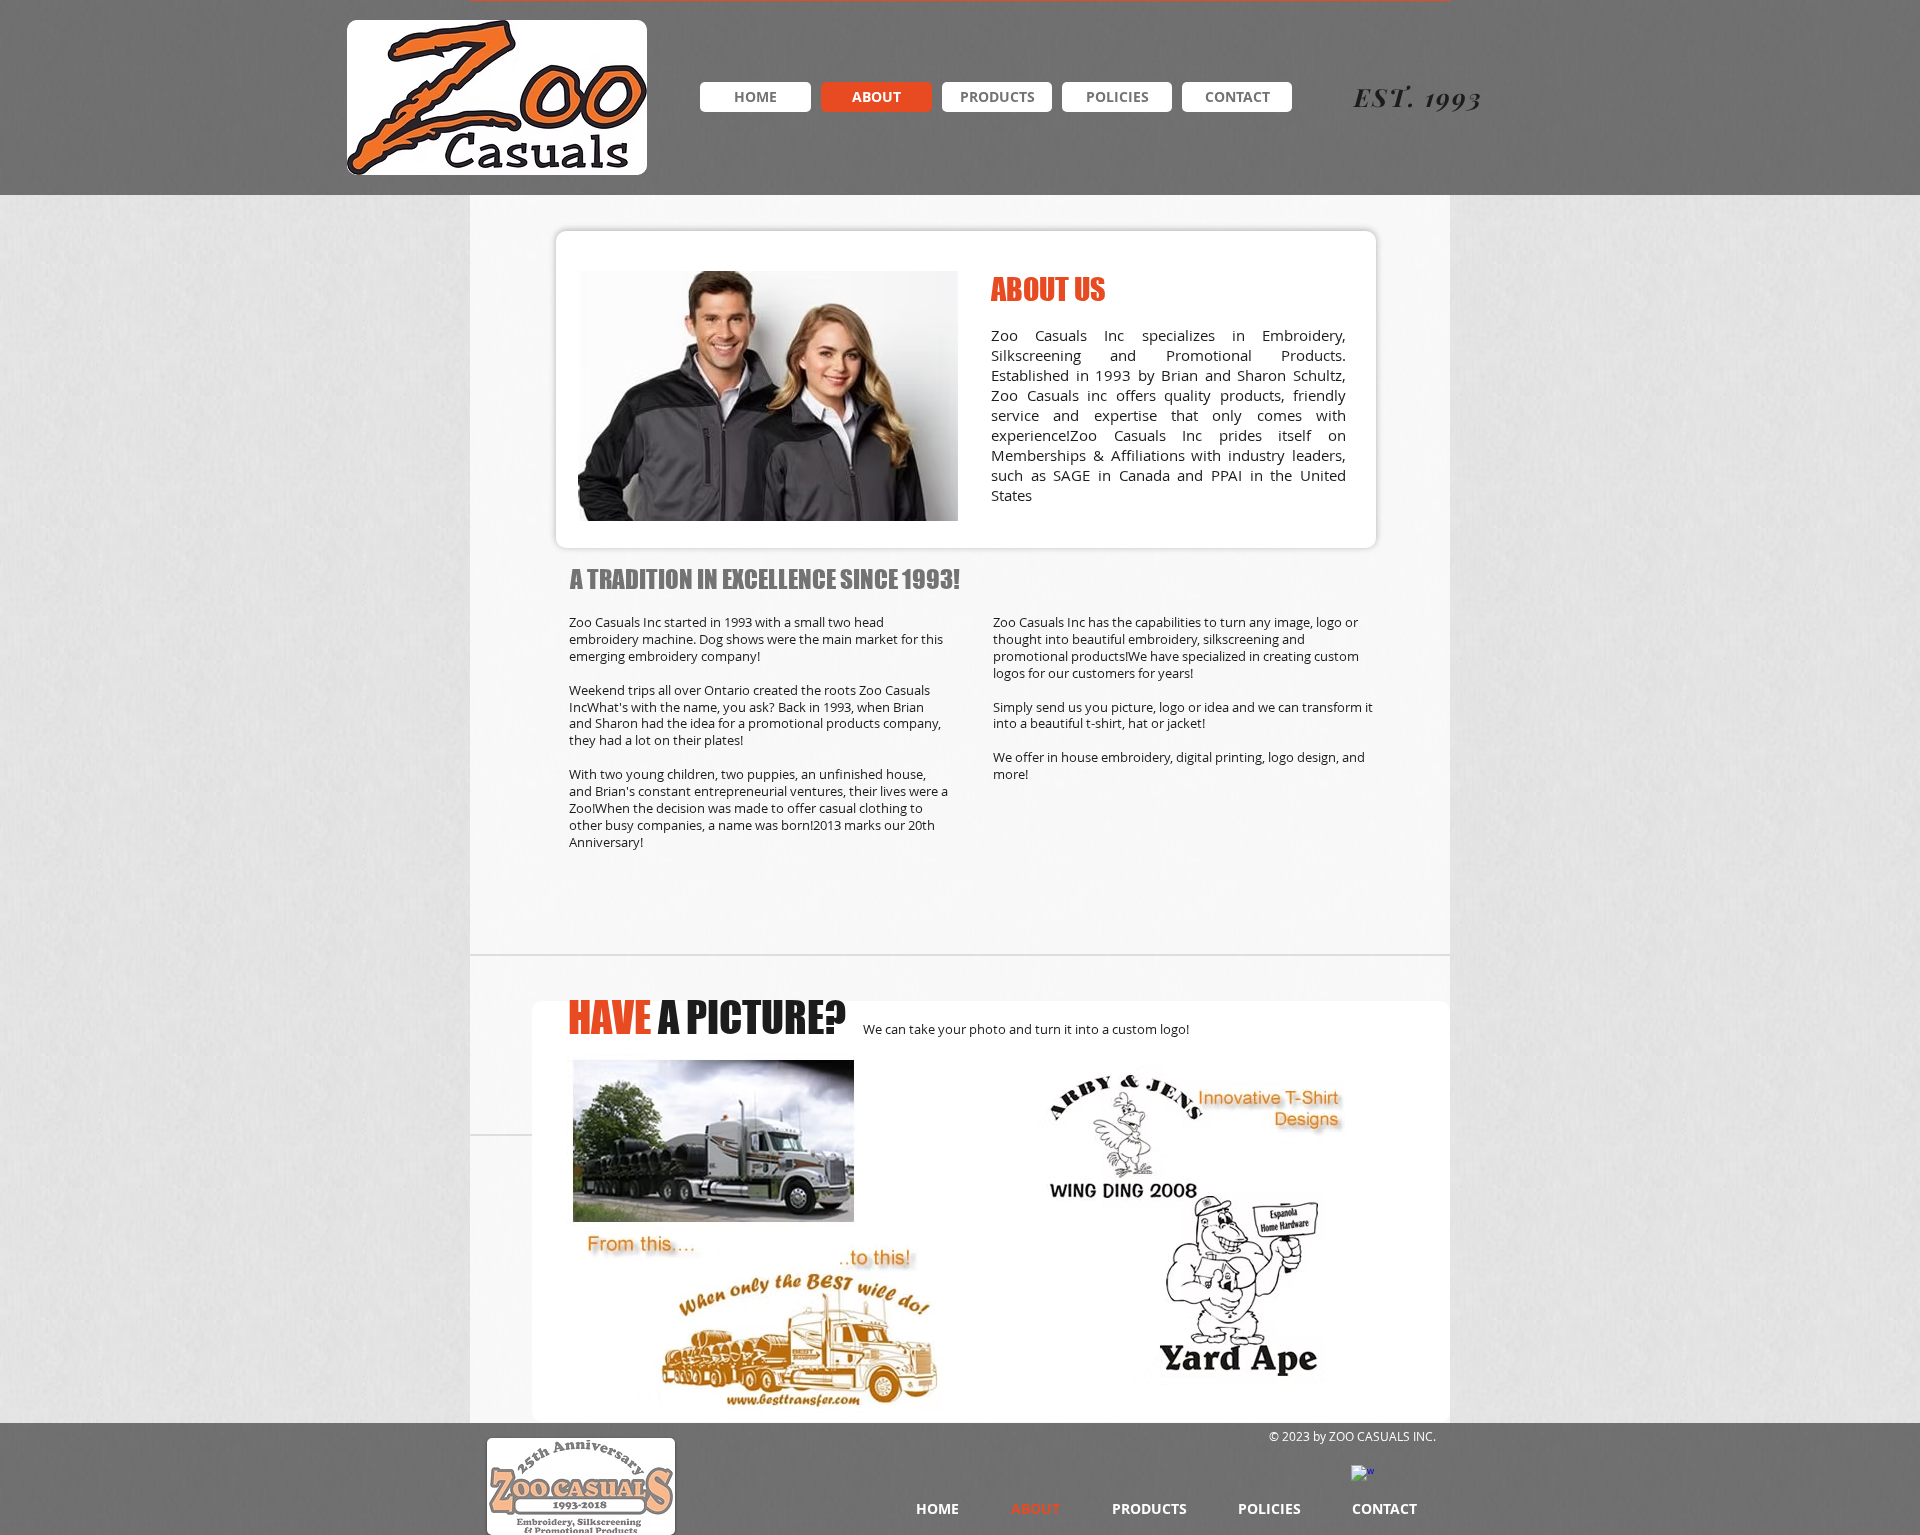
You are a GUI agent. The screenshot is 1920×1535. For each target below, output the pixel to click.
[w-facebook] (1362, 1476)
